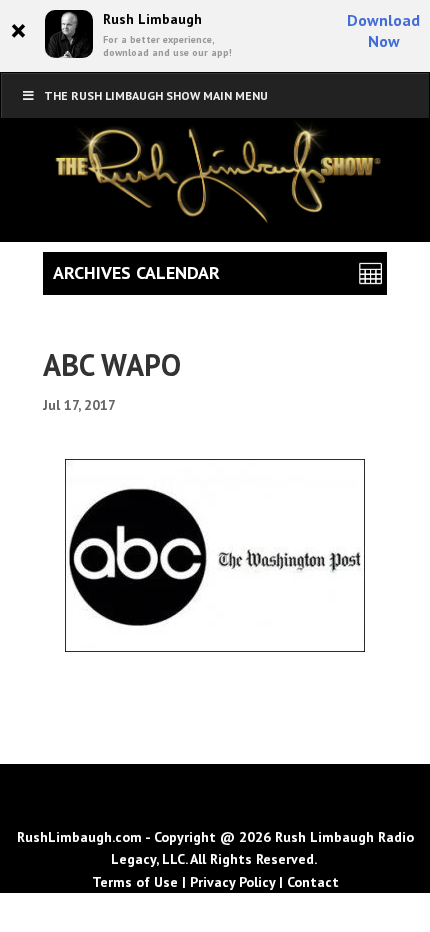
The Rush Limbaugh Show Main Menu (156, 95)
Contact (313, 882)
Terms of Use (135, 882)
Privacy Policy (232, 882)
